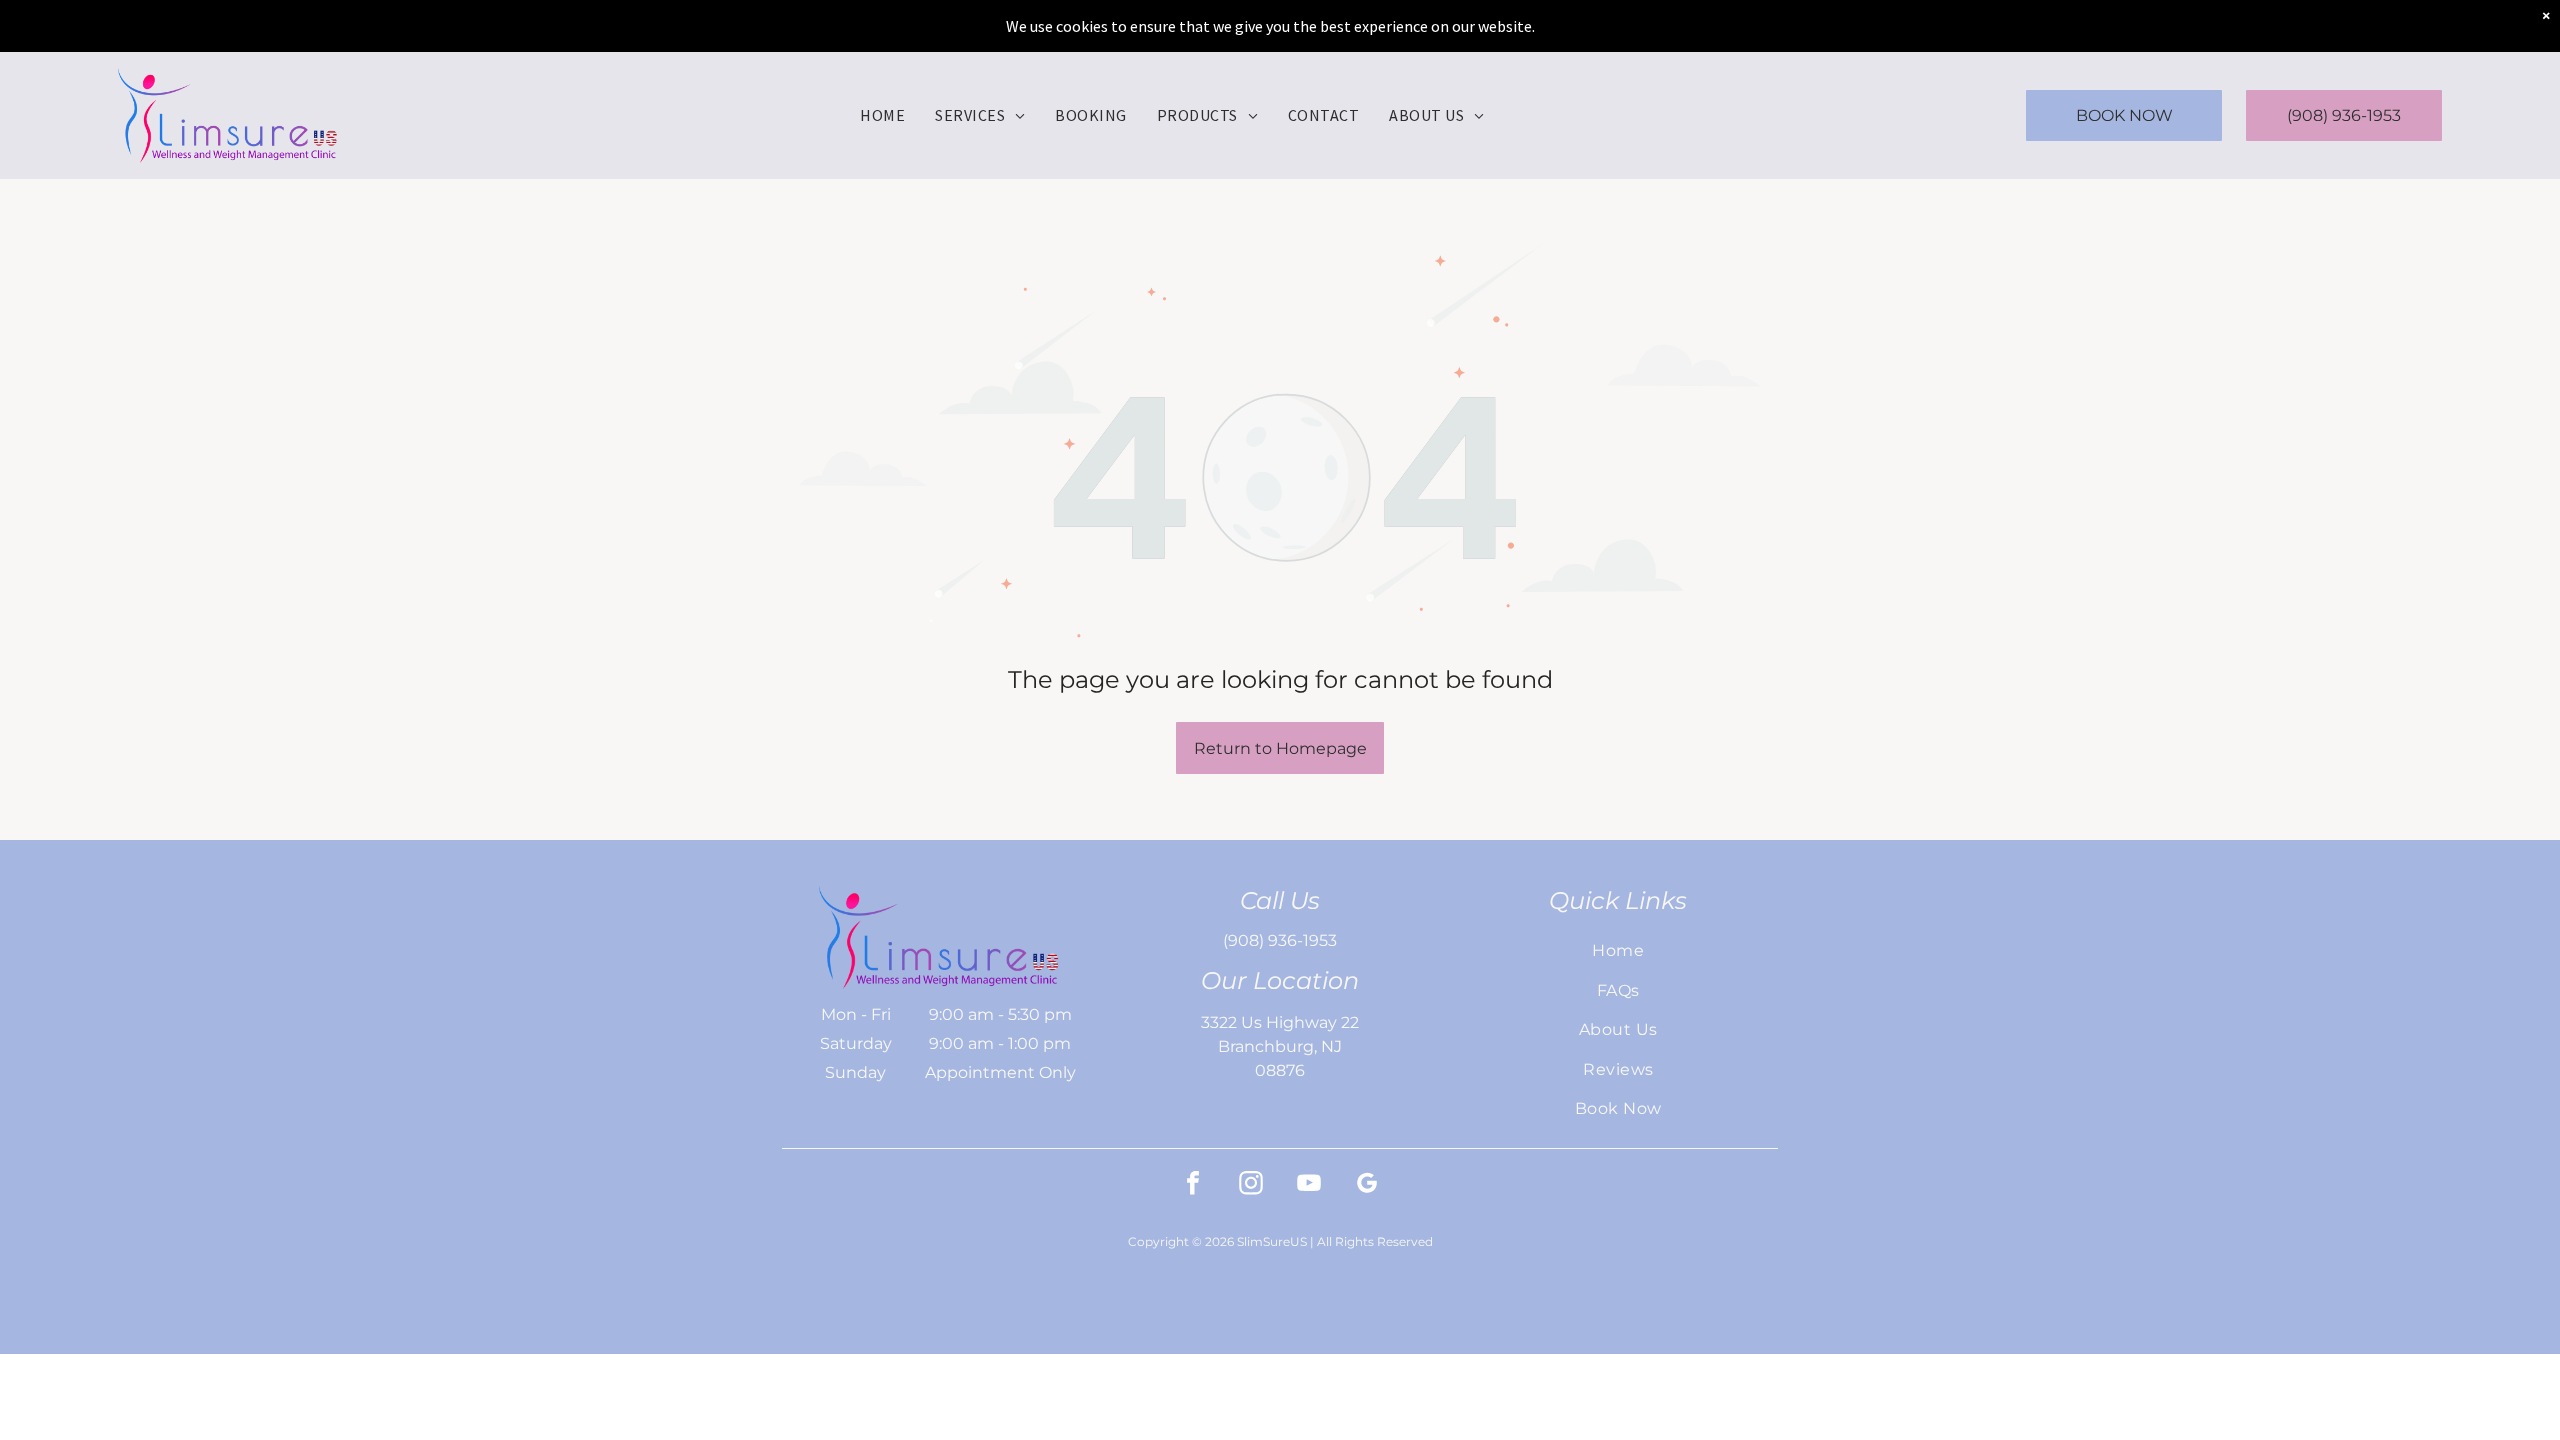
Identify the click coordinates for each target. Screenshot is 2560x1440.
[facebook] (1193, 1185)
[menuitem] (882, 115)
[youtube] (1309, 1185)
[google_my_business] (1367, 1185)
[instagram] (1251, 1185)
